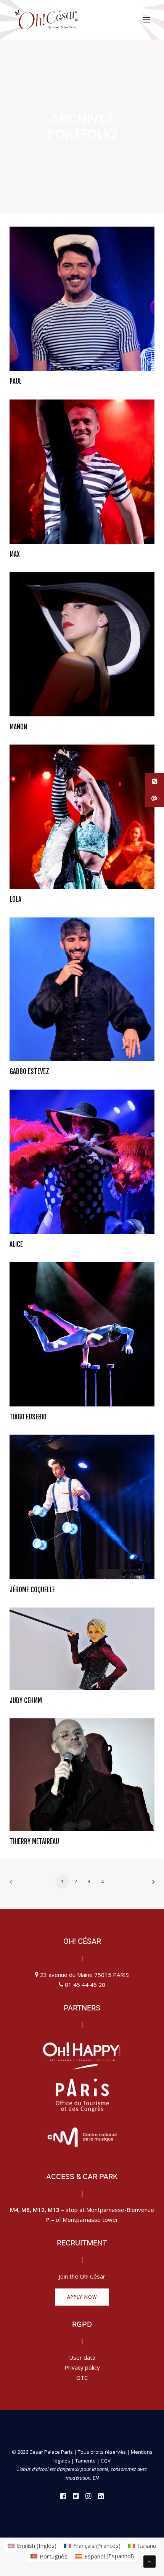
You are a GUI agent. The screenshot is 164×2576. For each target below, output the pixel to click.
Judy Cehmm (26, 1701)
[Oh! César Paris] (46, 20)
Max (15, 554)
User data (82, 2357)
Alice (16, 1244)
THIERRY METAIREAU (34, 1842)
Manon (18, 727)
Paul (16, 381)
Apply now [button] (82, 2297)
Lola (15, 899)
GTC (82, 2378)
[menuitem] (32, 2546)
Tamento (86, 2461)
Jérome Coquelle (32, 1590)
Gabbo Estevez (29, 1071)
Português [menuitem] (54, 2556)
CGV (106, 2461)
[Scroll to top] (150, 2561)
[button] (146, 20)
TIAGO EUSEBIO (28, 1417)
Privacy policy (82, 2367)
